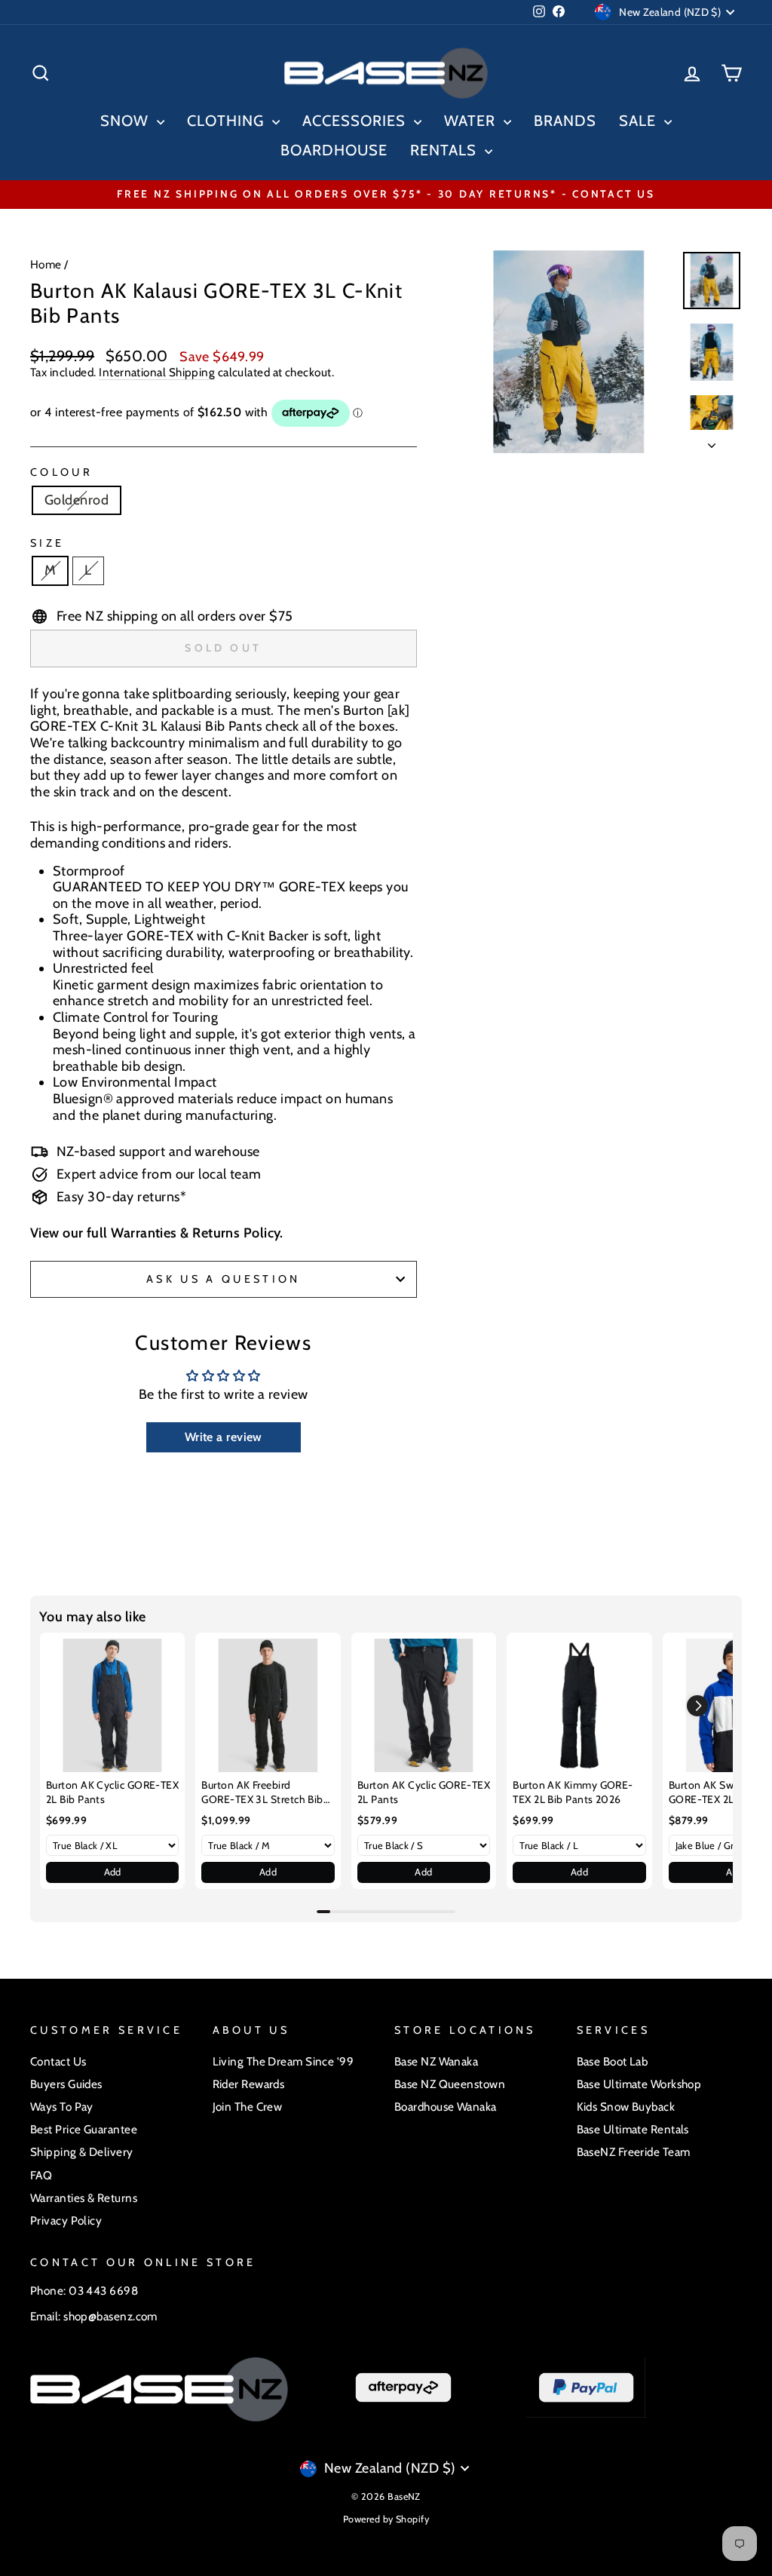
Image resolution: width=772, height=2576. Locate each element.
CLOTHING (228, 121)
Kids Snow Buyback (626, 2107)
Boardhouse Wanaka (446, 2107)
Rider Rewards (249, 2084)
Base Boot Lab (613, 2061)
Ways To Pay (62, 2107)
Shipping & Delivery (82, 2152)
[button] (697, 1706)
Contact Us (58, 2061)
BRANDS (565, 121)
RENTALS (446, 150)
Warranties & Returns (84, 2198)
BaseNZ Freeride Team (634, 2152)
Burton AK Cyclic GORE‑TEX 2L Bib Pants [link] (112, 1792)
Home (46, 264)
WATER (472, 121)
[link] (112, 1705)
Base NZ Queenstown (450, 2084)
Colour (61, 472)
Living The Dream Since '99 (283, 2061)
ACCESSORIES (356, 121)
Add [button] (113, 1872)
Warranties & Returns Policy (195, 1233)
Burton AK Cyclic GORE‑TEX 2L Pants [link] (424, 1792)
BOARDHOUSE (334, 150)
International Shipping (157, 373)
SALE (640, 121)
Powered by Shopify (386, 2519)
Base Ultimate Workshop (639, 2084)
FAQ (41, 2175)
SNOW (127, 121)
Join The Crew (248, 2107)
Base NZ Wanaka (436, 2061)
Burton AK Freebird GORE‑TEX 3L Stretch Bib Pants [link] (262, 1793)
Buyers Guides (66, 2084)
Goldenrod (77, 500)
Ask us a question (223, 1279)
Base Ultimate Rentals (633, 2129)
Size (47, 543)
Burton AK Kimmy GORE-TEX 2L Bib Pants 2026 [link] (573, 1792)
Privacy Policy (66, 2220)
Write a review (224, 1437)
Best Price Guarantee (84, 2129)
